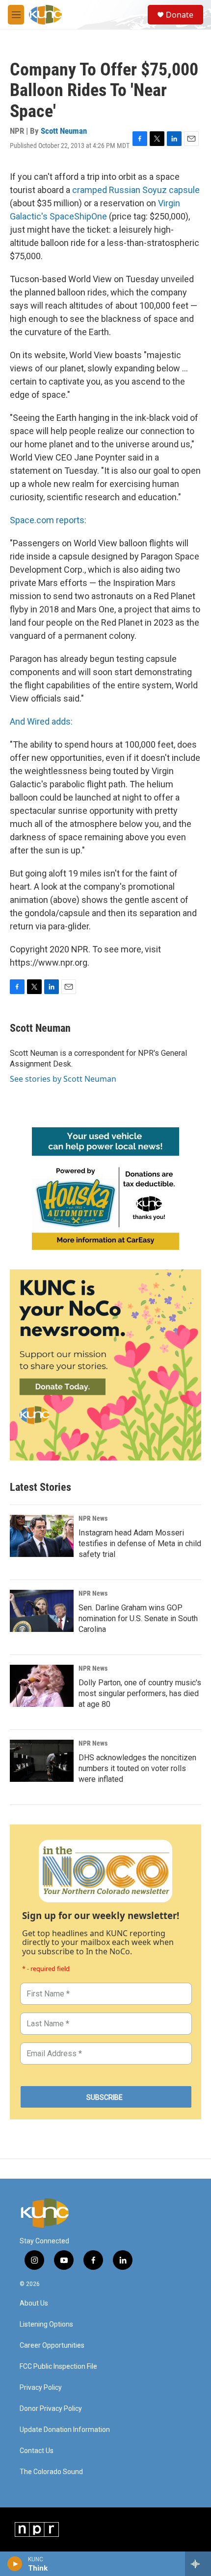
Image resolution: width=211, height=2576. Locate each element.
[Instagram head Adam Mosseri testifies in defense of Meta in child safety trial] (42, 1536)
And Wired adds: (41, 721)
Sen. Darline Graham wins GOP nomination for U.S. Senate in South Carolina (138, 1618)
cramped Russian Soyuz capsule (136, 190)
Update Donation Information (65, 2430)
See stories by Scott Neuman (63, 1079)
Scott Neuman (64, 131)
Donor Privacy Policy (51, 2409)
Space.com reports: (48, 520)
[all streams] (198, 2564)
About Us (34, 2303)
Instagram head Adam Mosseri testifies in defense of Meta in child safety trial (140, 1543)
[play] (15, 2564)
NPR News (93, 1518)
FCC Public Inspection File (58, 2367)
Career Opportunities (52, 2345)
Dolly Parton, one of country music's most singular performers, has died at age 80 (140, 1693)
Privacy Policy (41, 2388)
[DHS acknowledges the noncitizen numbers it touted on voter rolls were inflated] (42, 1761)
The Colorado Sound (51, 2472)
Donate (180, 15)
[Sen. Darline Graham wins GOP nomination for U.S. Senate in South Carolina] (42, 1611)
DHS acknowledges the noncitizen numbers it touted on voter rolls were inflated (137, 1768)
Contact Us (37, 2451)
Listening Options (46, 2324)
